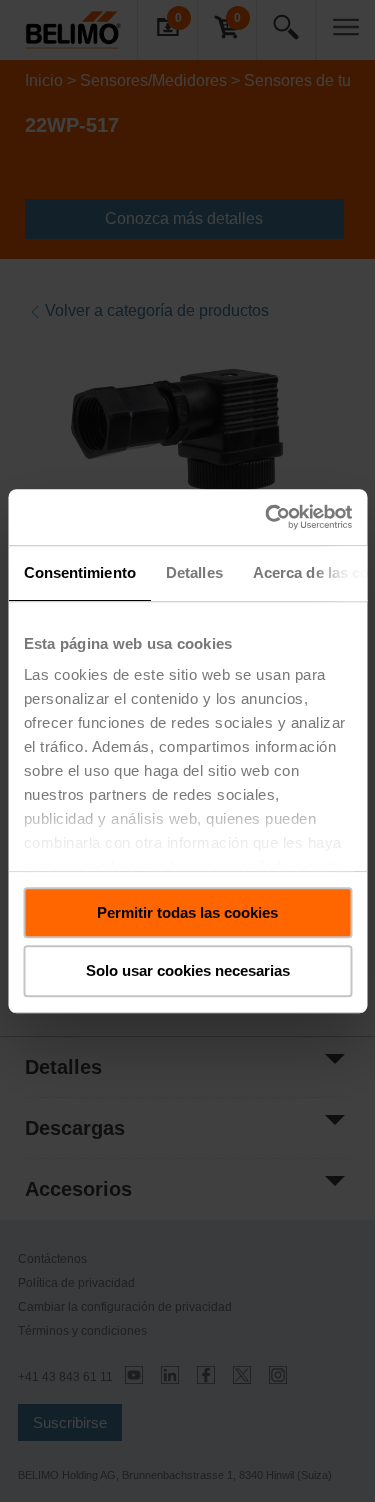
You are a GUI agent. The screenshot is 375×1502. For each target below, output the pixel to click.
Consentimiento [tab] (79, 572)
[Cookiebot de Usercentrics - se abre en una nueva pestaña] (267, 517)
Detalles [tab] (193, 572)
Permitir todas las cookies (187, 912)
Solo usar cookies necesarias (188, 971)
